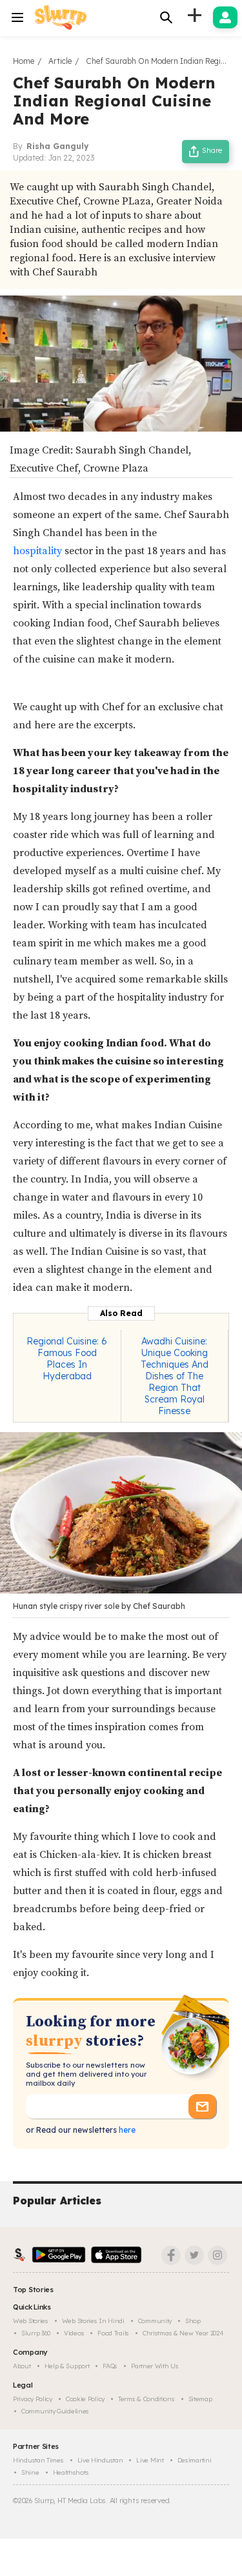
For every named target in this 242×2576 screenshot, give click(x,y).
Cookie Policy (85, 2399)
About (22, 2366)
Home (24, 61)
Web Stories (31, 2321)
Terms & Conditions (146, 2399)
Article (60, 61)
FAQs (110, 2366)
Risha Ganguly (57, 146)
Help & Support (67, 2366)
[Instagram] (217, 2255)
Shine (30, 2472)
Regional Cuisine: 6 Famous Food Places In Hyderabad (67, 1359)
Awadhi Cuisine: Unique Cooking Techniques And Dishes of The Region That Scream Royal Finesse (175, 1376)
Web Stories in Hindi (93, 2321)
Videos (74, 2333)
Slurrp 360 (36, 2333)
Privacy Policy (33, 2399)
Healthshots (71, 2472)
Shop (193, 2321)
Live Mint (150, 2460)
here (126, 2130)
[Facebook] (171, 2255)
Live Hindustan (100, 2460)
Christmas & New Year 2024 (183, 2333)
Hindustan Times (38, 2460)
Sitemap (200, 2399)
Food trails (113, 2333)
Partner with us (155, 2366)
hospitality (39, 551)
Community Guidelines (55, 2411)
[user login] (225, 17)
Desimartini (195, 2460)
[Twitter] (194, 2255)
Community (155, 2321)
